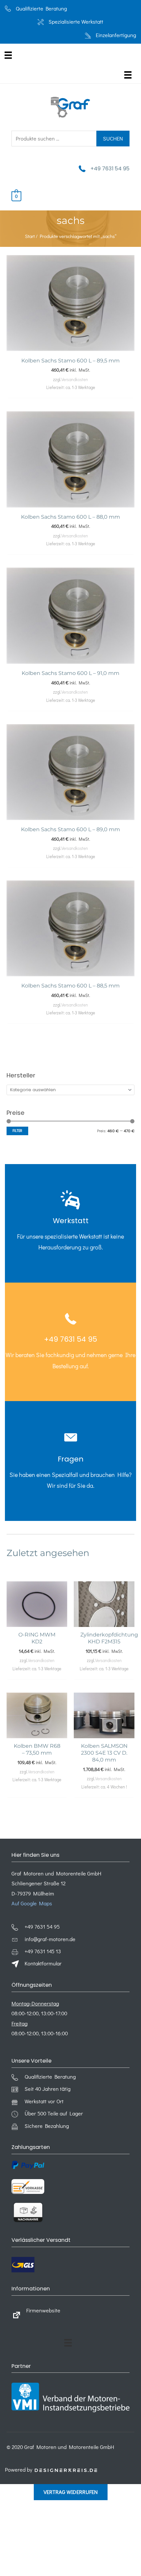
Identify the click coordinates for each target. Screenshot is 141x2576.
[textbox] (68, 1090)
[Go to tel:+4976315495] (70, 1223)
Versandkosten (75, 379)
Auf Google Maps (32, 1903)
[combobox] (70, 1090)
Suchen (113, 138)
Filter (17, 1131)
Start (30, 236)
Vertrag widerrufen (71, 2492)
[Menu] (8, 55)
